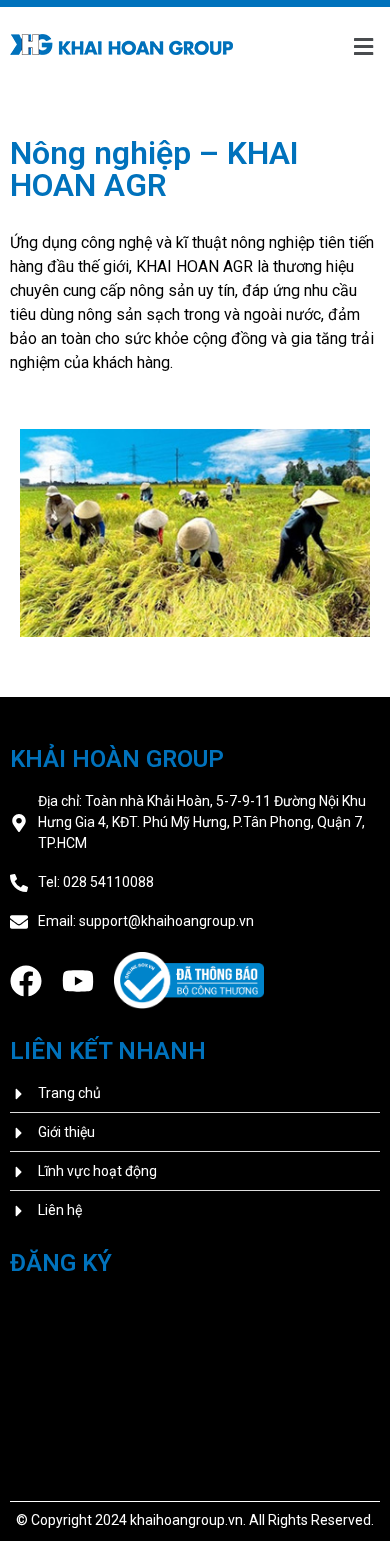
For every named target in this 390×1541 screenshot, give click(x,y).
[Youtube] (78, 981)
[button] (363, 47)
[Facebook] (26, 981)
